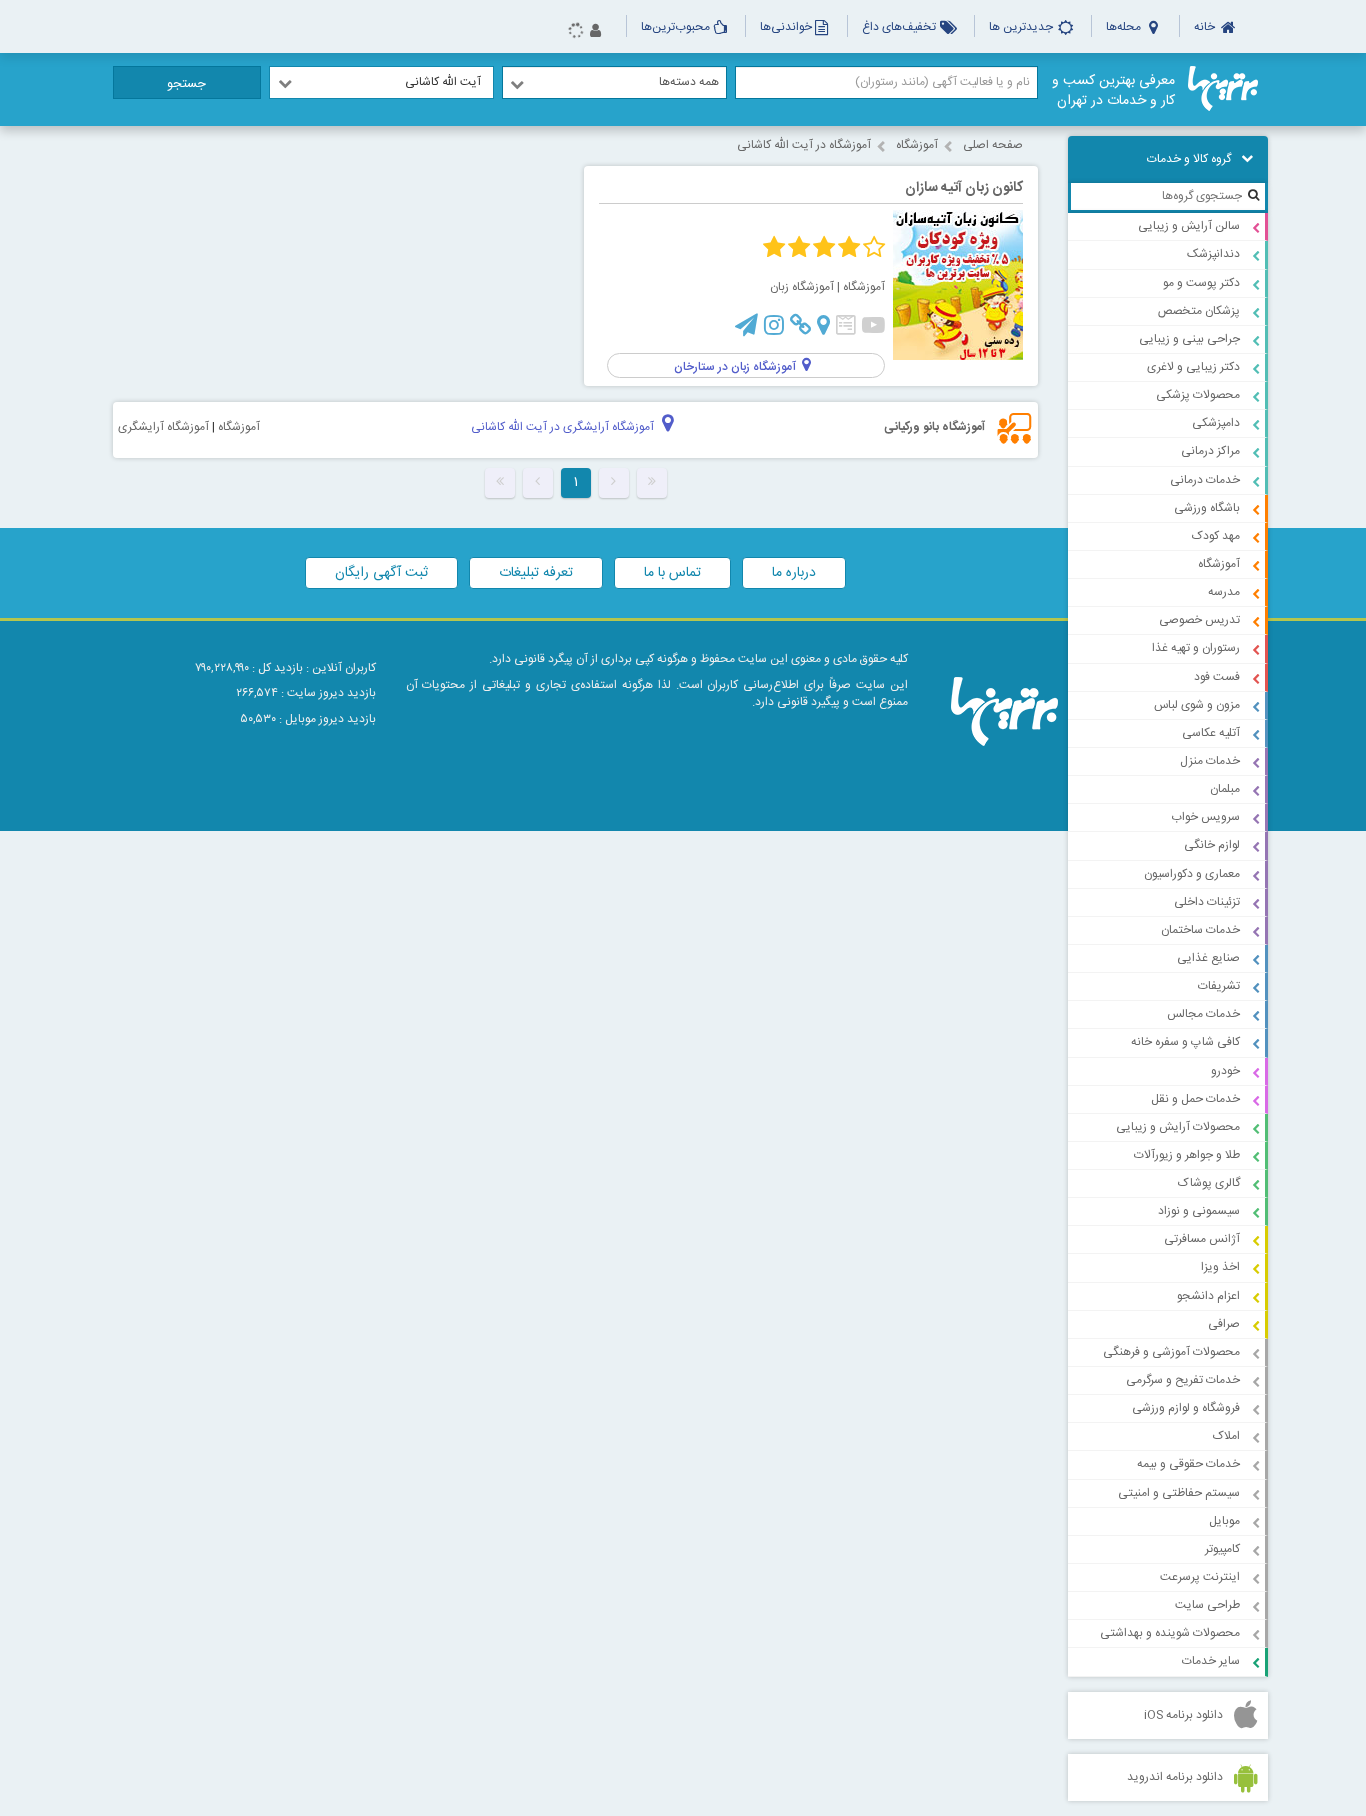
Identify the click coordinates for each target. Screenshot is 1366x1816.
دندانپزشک (1213, 254)
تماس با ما (672, 573)
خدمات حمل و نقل (1195, 1099)
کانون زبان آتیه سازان (964, 188)
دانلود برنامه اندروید (1175, 1777)
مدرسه (1224, 592)
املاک (1226, 1436)
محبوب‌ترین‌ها (675, 27)
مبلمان (1225, 789)
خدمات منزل (1210, 761)
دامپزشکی (1216, 423)
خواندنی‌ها (786, 27)
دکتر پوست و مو (1201, 283)
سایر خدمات (1211, 1661)
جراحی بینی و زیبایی (1189, 339)
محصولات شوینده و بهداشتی (1170, 1633)
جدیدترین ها (1022, 27)
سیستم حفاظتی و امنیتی (1179, 1493)
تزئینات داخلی (1207, 902)
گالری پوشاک (1209, 1183)
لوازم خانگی (1212, 845)
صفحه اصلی (993, 145)
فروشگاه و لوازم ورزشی (1186, 1408)
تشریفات (1219, 986)
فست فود (1217, 677)
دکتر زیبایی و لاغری (1193, 367)
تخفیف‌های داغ (900, 27)
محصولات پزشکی (1198, 395)
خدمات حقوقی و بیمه (1188, 1464)
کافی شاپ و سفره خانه (1185, 1042)
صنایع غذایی (1208, 958)
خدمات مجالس (1203, 1014)
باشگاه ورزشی (1207, 508)
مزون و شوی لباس (1197, 705)
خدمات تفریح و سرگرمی (1183, 1380)
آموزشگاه (1219, 564)
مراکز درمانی (1210, 451)
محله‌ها (1125, 27)
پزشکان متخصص (1199, 311)
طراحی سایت (1207, 1605)
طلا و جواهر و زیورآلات (1187, 1155)
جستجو (186, 84)
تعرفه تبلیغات (536, 573)
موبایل (1224, 1521)
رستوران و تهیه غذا (1196, 648)
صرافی (1224, 1324)
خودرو (1225, 1071)
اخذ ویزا (1220, 1267)
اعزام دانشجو (1208, 1296)
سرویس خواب (1205, 817)
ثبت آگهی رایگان (381, 573)
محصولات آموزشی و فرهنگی (1171, 1352)
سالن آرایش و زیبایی (1189, 226)
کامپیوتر (1222, 1549)
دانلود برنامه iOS (1183, 1715)
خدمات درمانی (1205, 480)
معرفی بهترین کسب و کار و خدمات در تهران (1113, 91)
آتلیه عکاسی (1211, 733)
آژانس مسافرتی (1202, 1239)
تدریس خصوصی (1199, 620)
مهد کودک (1216, 536)
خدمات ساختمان (1200, 930)
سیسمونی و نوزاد (1199, 1211)
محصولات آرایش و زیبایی (1178, 1127)
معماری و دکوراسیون (1192, 874)
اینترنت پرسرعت (1200, 1577)
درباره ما (794, 573)
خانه (1206, 27)
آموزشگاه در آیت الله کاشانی (804, 145)
